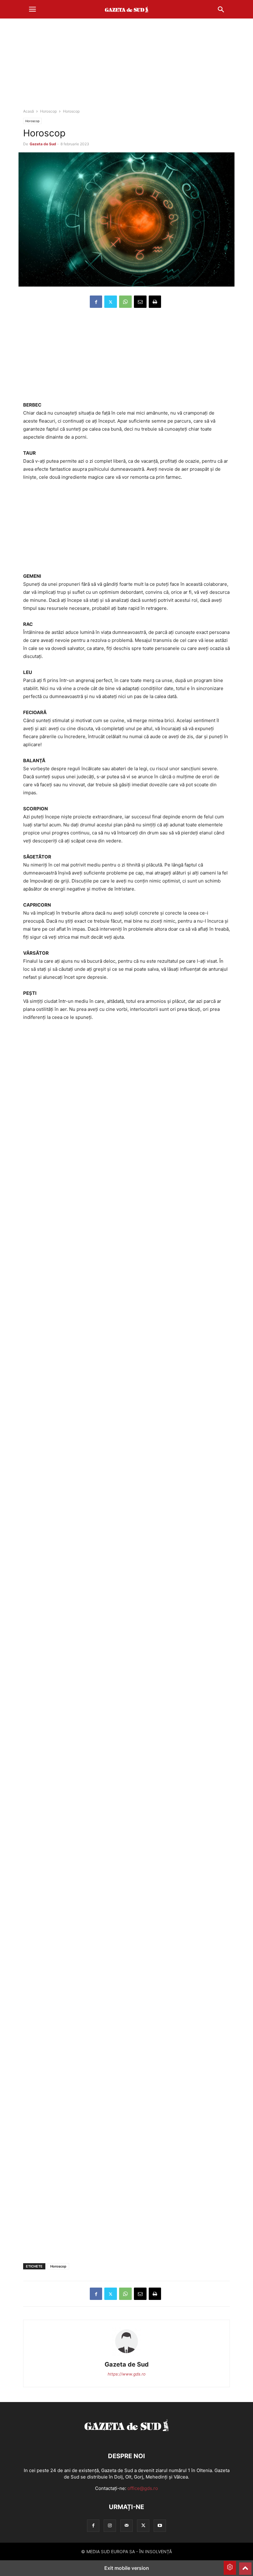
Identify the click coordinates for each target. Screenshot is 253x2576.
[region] (126, 66)
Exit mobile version (127, 2568)
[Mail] (126, 2526)
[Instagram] (110, 2526)
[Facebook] (96, 302)
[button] (32, 9)
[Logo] (126, 2437)
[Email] (140, 302)
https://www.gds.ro (127, 2374)
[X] (111, 302)
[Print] (155, 302)
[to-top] (245, 2566)
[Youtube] (160, 2526)
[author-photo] (126, 2356)
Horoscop (48, 111)
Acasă (29, 111)
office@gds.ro (143, 2488)
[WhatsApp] (125, 302)
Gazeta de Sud (43, 144)
